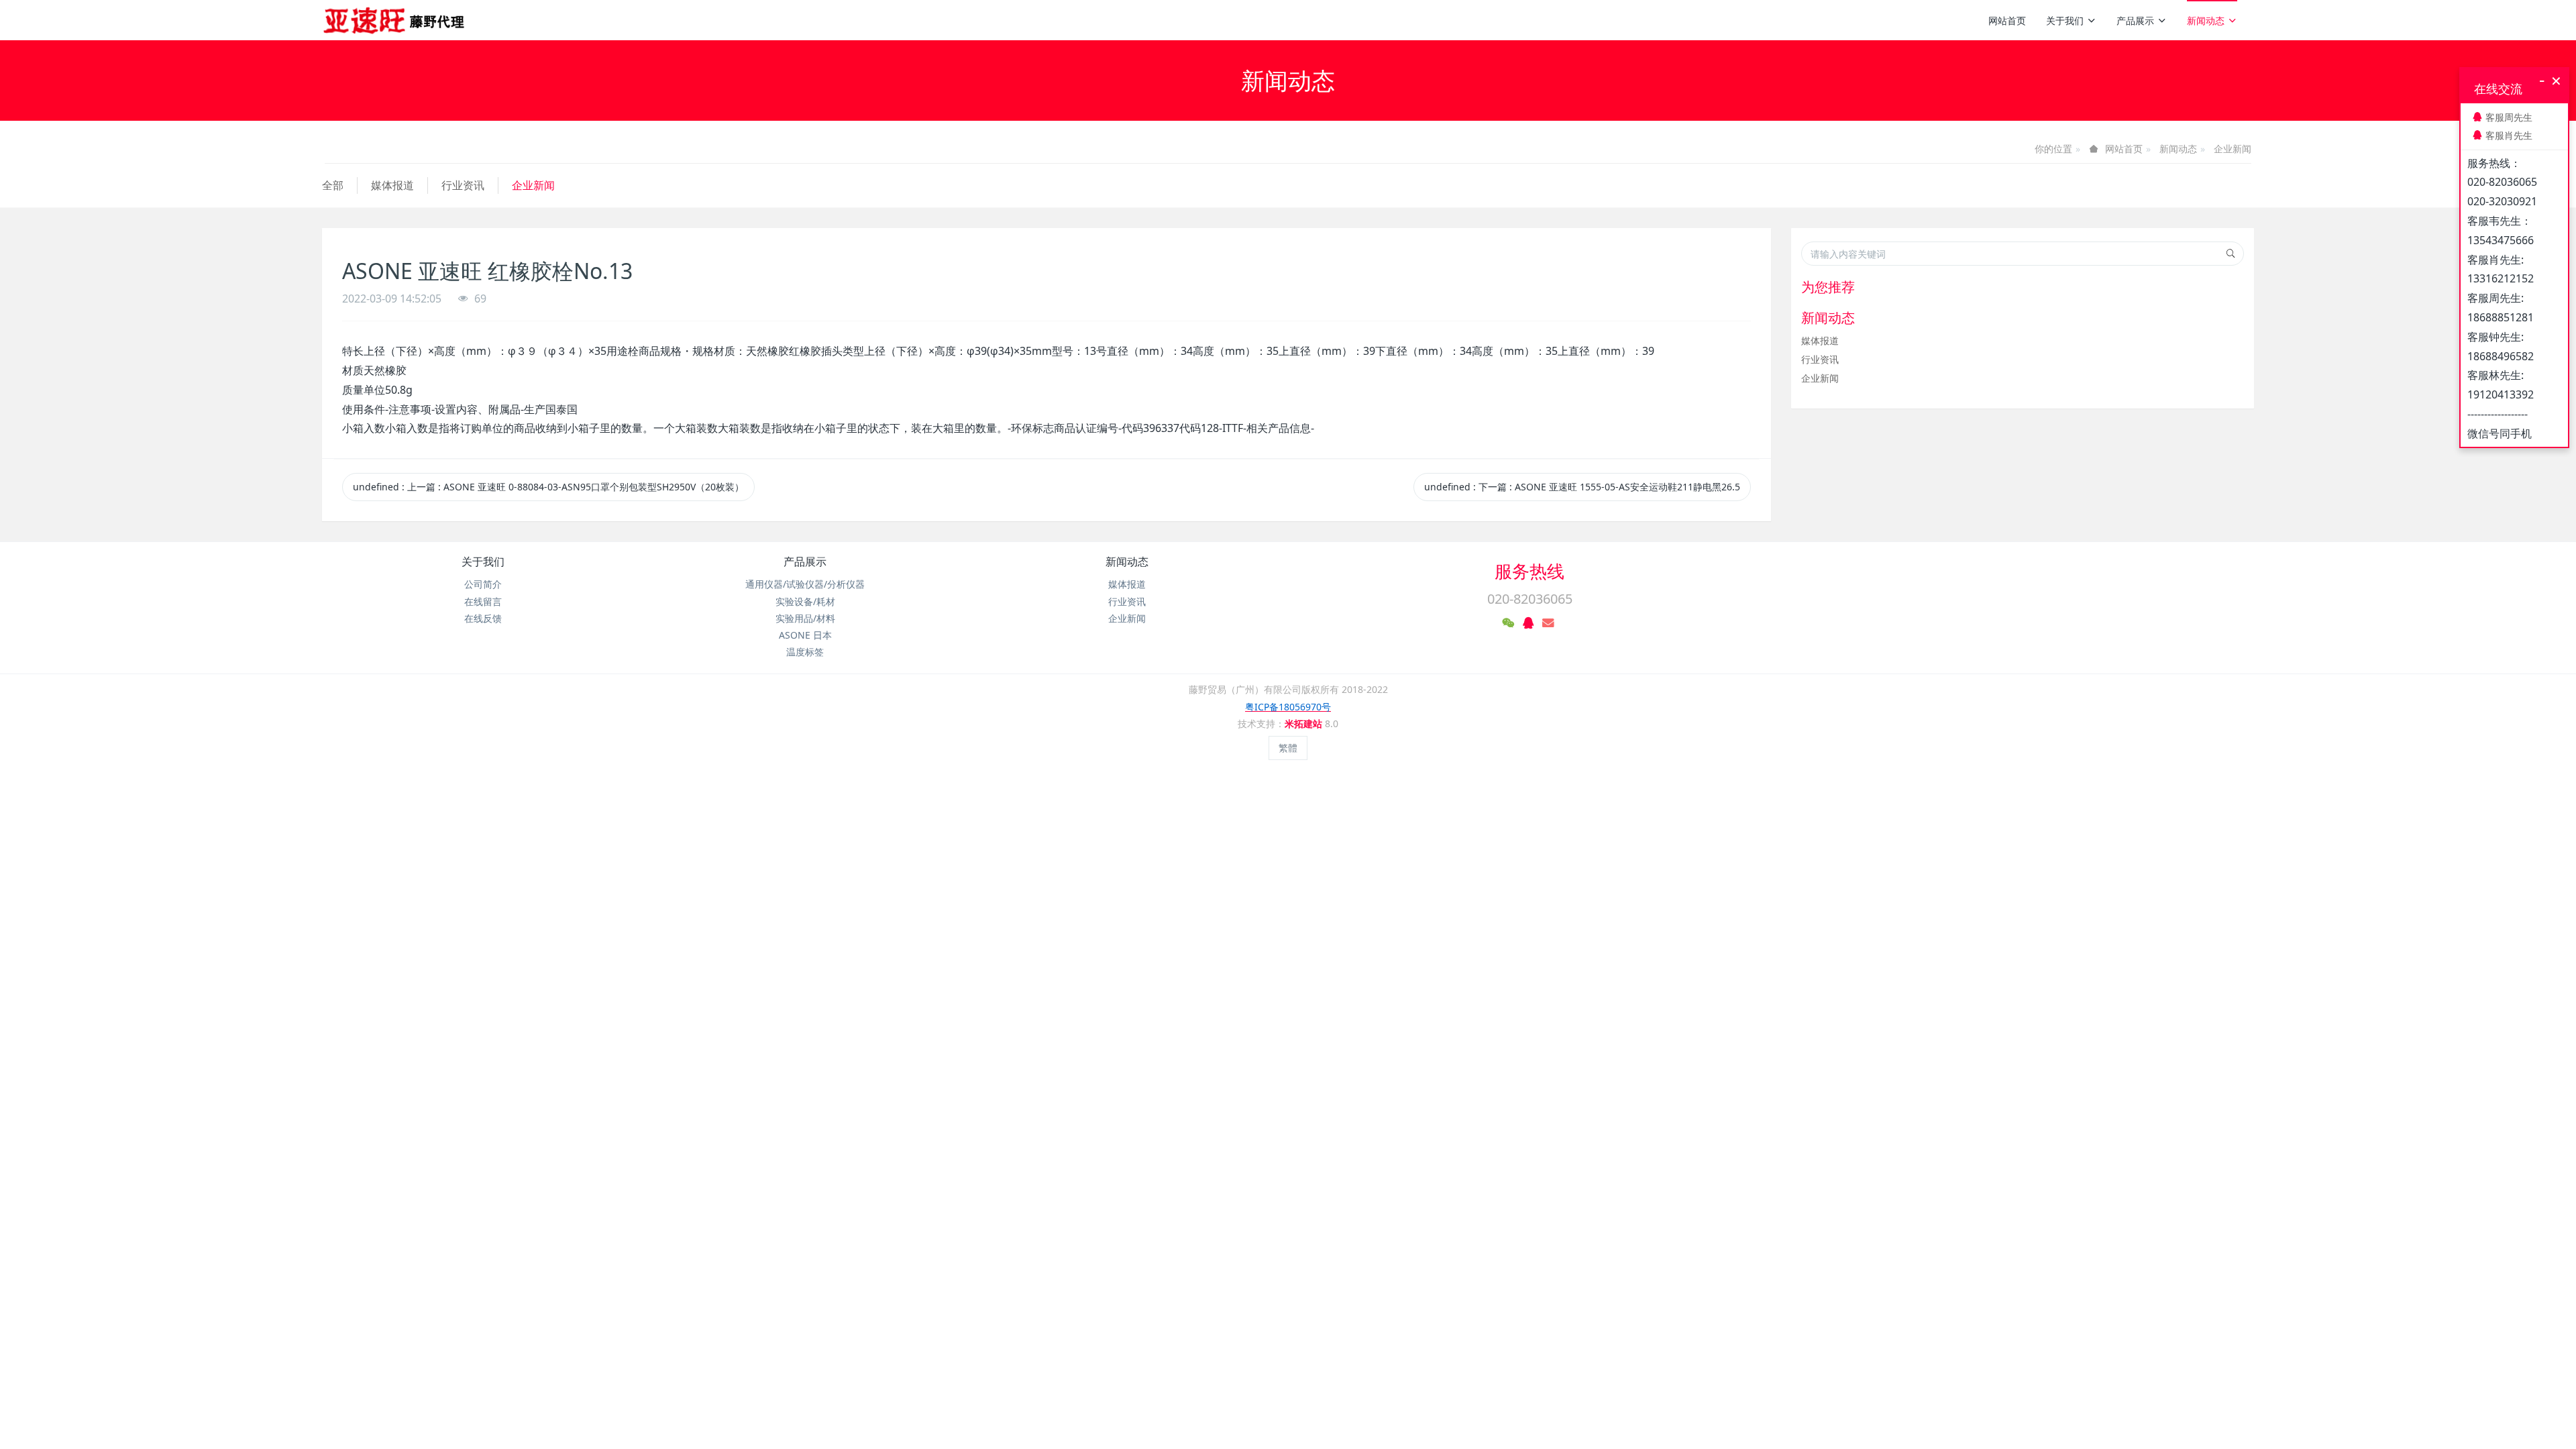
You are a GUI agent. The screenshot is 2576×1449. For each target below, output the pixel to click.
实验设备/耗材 (805, 601)
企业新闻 (2233, 149)
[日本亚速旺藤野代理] (395, 20)
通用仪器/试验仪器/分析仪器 (805, 584)
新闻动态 (2206, 20)
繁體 (1288, 748)
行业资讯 (463, 185)
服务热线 (1529, 571)
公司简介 (483, 584)
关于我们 (2065, 20)
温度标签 (805, 652)
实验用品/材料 (805, 618)
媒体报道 (392, 185)
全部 (333, 185)
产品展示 (2135, 20)
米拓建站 (1305, 723)
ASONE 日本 (805, 635)
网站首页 (2007, 20)
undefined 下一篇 (1582, 487)
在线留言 (483, 601)
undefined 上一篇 (548, 487)
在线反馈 (483, 618)
